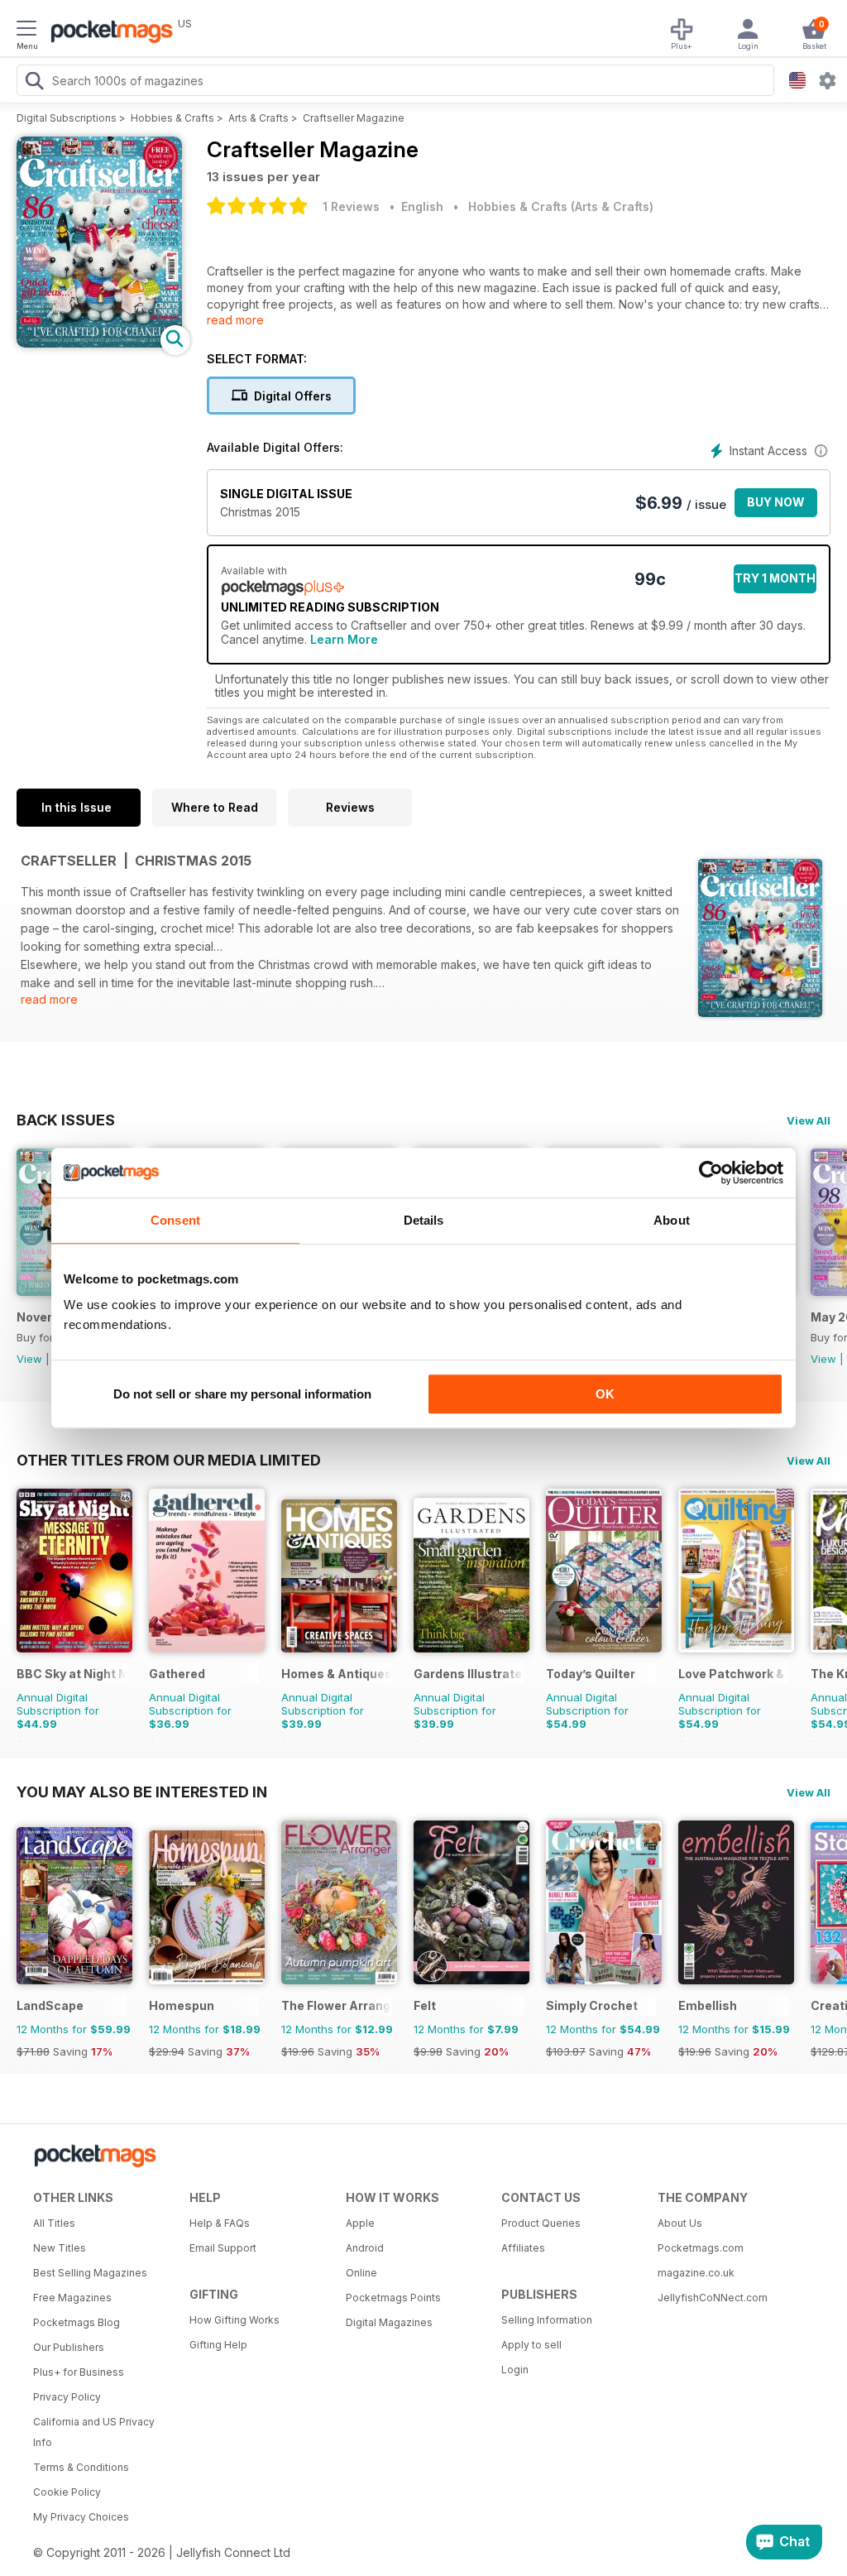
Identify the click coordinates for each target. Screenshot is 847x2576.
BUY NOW (776, 502)
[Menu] (26, 31)
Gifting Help (218, 2345)
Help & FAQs (220, 2223)
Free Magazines (72, 2298)
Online (361, 2273)
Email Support (223, 2248)
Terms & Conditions (81, 2467)
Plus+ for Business (79, 2372)
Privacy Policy (67, 2397)
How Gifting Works (234, 2320)
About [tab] (672, 1220)
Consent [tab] (175, 1220)
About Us (680, 2223)
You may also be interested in (142, 1792)
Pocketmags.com (701, 2248)
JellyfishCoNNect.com (713, 2298)
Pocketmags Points (393, 2298)
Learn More (344, 639)
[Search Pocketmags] (34, 83)
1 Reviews (351, 206)
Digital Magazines (389, 2322)
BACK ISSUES (66, 1120)
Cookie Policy (67, 2492)
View (29, 1359)
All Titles (54, 2223)
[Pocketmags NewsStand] (108, 33)
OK (605, 1394)
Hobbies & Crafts (172, 118)
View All (809, 1120)
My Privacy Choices (81, 2517)
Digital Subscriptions (67, 118)
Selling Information (547, 2320)
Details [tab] (424, 1220)
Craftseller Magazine (354, 118)
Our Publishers (69, 2347)
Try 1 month (775, 578)
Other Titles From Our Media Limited (169, 1460)
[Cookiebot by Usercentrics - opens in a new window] (711, 1173)
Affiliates (523, 2248)
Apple (360, 2223)
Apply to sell (531, 2345)
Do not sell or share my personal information (242, 1394)
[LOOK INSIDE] (99, 343)
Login (515, 2370)
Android (365, 2248)
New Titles (60, 2248)
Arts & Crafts (258, 118)
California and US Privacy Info (94, 2432)
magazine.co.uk (696, 2273)
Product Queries (541, 2223)
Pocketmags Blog (77, 2322)
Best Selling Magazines (90, 2273)
